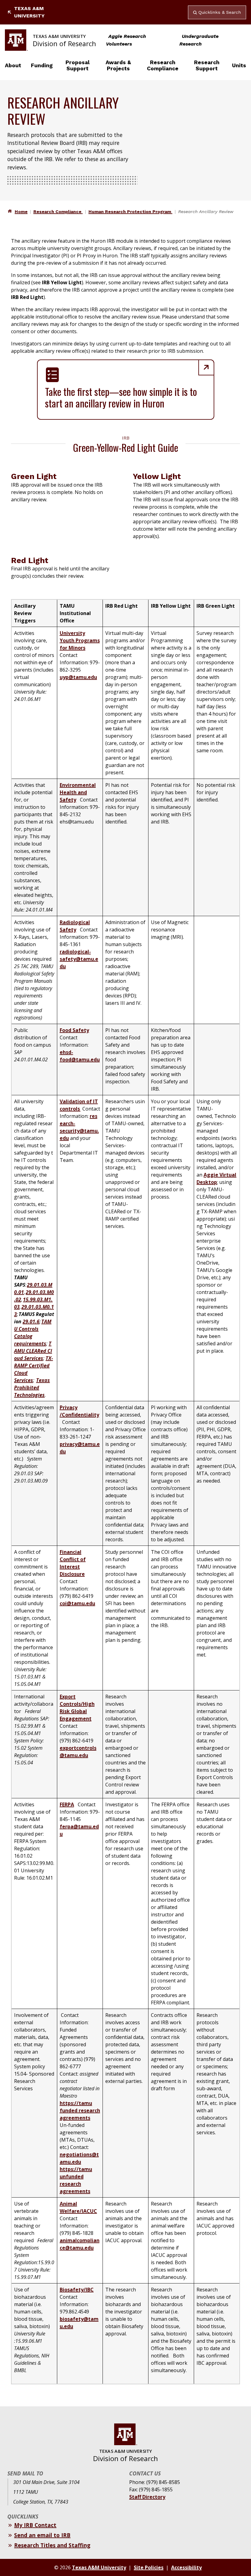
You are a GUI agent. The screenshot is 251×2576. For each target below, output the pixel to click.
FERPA (67, 1804)
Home (21, 212)
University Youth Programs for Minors (80, 640)
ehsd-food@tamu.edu (80, 1056)
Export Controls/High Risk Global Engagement (77, 1708)
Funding (42, 65)
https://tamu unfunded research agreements (76, 2180)
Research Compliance (163, 65)
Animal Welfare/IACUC (78, 2207)
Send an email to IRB (42, 2535)
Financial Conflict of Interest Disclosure (73, 1563)
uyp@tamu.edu (78, 677)
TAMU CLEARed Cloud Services (33, 1351)
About (13, 65)
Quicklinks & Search (220, 12)
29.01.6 (31, 1321)
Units (239, 65)
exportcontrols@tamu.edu (78, 1752)
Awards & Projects (118, 65)
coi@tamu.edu (77, 1603)
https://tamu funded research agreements (80, 2110)
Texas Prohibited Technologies (32, 1388)
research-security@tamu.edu (79, 1127)
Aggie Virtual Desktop (216, 1178)
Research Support (207, 65)
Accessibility (186, 2567)
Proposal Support (78, 65)
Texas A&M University (29, 12)
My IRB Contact (35, 2525)
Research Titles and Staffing (52, 2545)
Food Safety (74, 1030)
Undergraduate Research (199, 40)
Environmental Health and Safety (78, 792)
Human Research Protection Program (130, 212)
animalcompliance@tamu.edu (80, 2244)
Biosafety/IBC (77, 2290)
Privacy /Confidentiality (79, 1411)
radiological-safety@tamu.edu (79, 959)
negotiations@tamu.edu (79, 2158)
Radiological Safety (75, 926)
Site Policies (149, 2567)
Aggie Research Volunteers (126, 40)
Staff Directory (147, 2497)
